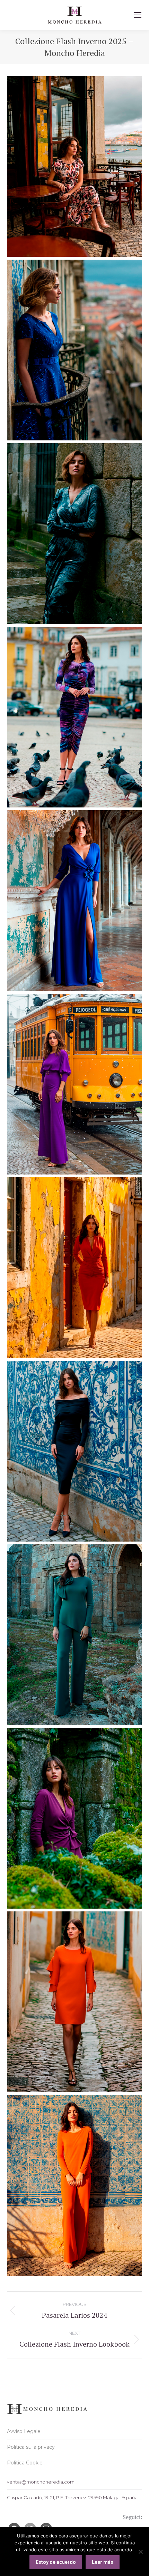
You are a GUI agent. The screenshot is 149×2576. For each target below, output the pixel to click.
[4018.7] (74, 1084)
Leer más (103, 2562)
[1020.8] (74, 534)
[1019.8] (74, 717)
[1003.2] (74, 166)
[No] (140, 2552)
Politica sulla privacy (31, 2447)
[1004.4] (74, 2185)
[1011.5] (74, 1451)
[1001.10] (74, 350)
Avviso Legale (24, 2431)
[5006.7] (74, 901)
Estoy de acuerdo (56, 2562)
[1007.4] (74, 1818)
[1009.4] (74, 1635)
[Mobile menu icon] (138, 15)
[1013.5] (74, 1268)
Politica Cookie (25, 2463)
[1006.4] (74, 2002)
